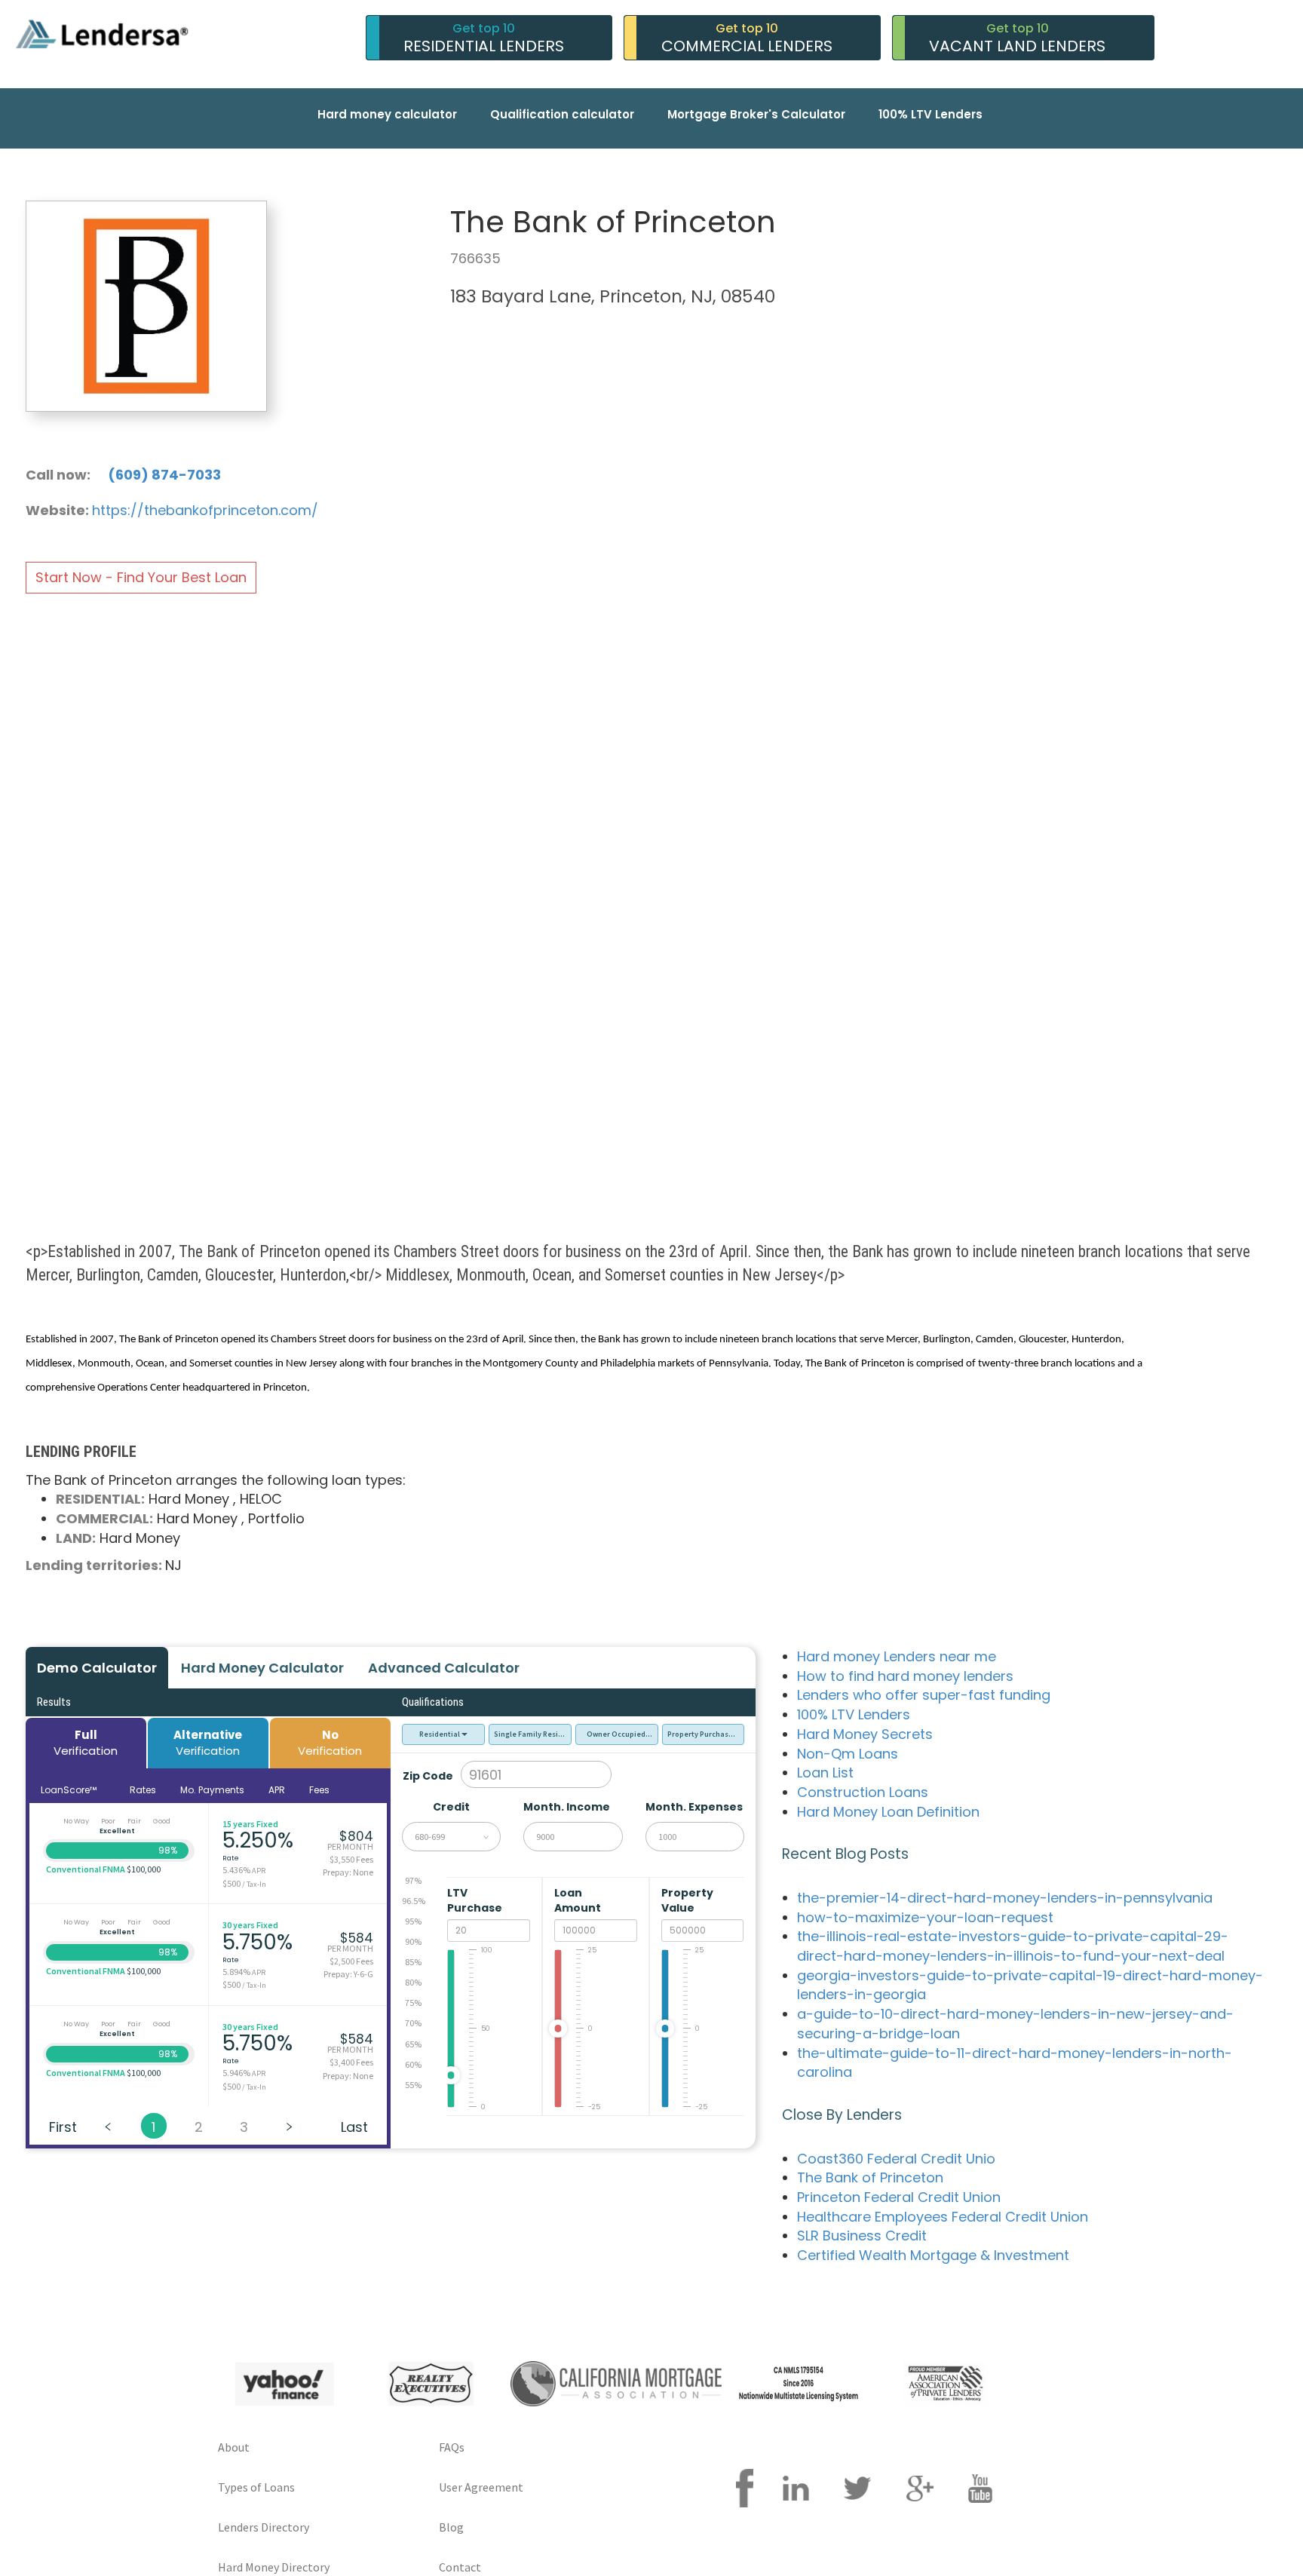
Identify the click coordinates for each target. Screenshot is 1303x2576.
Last (354, 2127)
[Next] (290, 2126)
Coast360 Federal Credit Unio (896, 2159)
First (63, 2127)
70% (413, 2023)
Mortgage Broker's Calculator (756, 114)
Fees (319, 1790)
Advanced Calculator (444, 1668)
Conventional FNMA (86, 1869)
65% (413, 2044)
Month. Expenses (694, 1807)
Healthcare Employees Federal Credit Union (943, 2217)
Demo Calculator (97, 1668)
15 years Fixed (250, 1824)
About (234, 2447)
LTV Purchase (476, 1900)
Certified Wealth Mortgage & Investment (933, 2255)
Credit (451, 1807)
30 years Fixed (250, 1925)
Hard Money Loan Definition (888, 1812)
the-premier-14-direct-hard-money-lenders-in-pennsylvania (1005, 1898)
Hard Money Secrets (865, 1734)
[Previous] (109, 2126)
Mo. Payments (212, 1790)
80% (413, 1982)
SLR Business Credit (862, 2236)
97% (413, 1880)
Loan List (825, 1773)
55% (413, 2085)
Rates (143, 1790)
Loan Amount (579, 1900)
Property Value (687, 1900)
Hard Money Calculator (262, 1668)
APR (277, 1790)
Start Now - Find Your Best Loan (141, 577)
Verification (86, 1743)
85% (413, 1962)
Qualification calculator (562, 114)
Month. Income (567, 1807)
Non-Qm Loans (848, 1754)
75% (413, 2003)
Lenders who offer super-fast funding (924, 1695)
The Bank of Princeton (870, 2177)
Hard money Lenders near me (897, 1656)
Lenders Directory (264, 2527)
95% (413, 1921)
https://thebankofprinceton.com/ (205, 510)
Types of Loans (256, 2487)
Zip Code (428, 1776)
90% (413, 1941)
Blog (451, 2527)
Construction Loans (863, 1792)
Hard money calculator (387, 114)
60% (413, 2064)
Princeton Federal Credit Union (899, 2197)
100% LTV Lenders (930, 114)
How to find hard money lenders (905, 1676)
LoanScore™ (70, 1790)
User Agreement (481, 2487)
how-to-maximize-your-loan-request (925, 1917)
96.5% (414, 1901)
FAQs (452, 2447)
